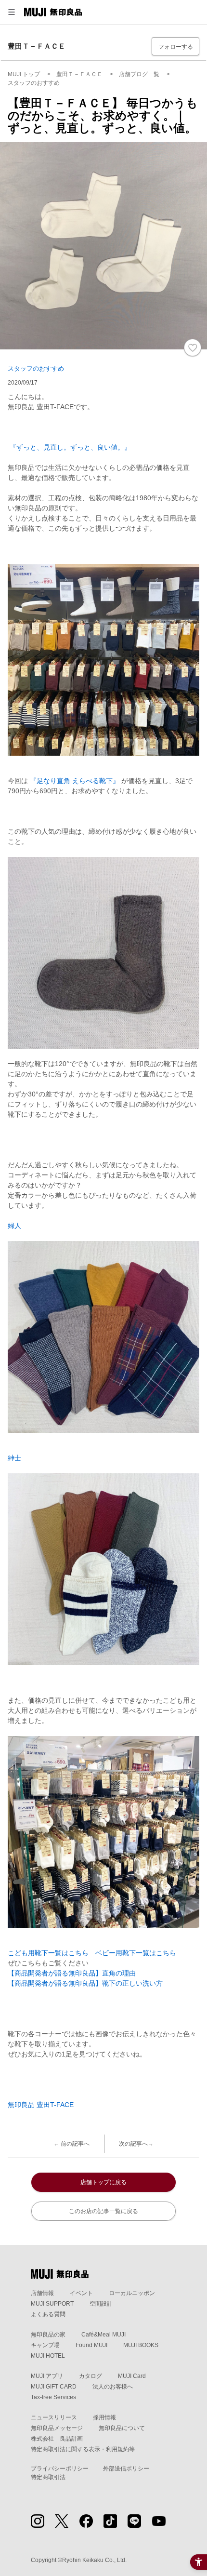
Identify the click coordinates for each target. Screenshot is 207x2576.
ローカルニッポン (132, 2293)
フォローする (176, 47)
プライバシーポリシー (60, 2469)
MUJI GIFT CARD (54, 2387)
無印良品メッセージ (57, 2428)
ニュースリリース (54, 2417)
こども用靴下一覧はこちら (48, 1953)
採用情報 (104, 2417)
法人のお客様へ (113, 2387)
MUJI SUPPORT (52, 2304)
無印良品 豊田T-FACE (41, 2105)
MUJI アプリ (47, 2376)
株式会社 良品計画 (57, 2439)
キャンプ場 (45, 2345)
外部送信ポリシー (126, 2469)
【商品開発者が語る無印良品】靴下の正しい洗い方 (85, 1983)
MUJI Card (132, 2376)
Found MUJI (91, 2345)
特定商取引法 (48, 2477)
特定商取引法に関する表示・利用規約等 (83, 2449)
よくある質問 (48, 2314)
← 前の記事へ (71, 2144)
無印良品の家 (48, 2335)
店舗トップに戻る (103, 2182)
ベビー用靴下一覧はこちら (136, 1953)
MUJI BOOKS (141, 2345)
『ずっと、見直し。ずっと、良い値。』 (69, 447)
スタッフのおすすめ (36, 368)
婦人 (14, 1226)
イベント (81, 2293)
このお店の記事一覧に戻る (103, 2211)
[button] (12, 12)
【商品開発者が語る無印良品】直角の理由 (72, 1973)
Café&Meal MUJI (103, 2335)
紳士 (14, 1458)
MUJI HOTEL (48, 2356)
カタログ (91, 2376)
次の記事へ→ (136, 2144)
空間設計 (101, 2304)
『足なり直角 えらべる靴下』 (75, 781)
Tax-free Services (53, 2397)
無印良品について (122, 2428)
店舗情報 (42, 2293)
